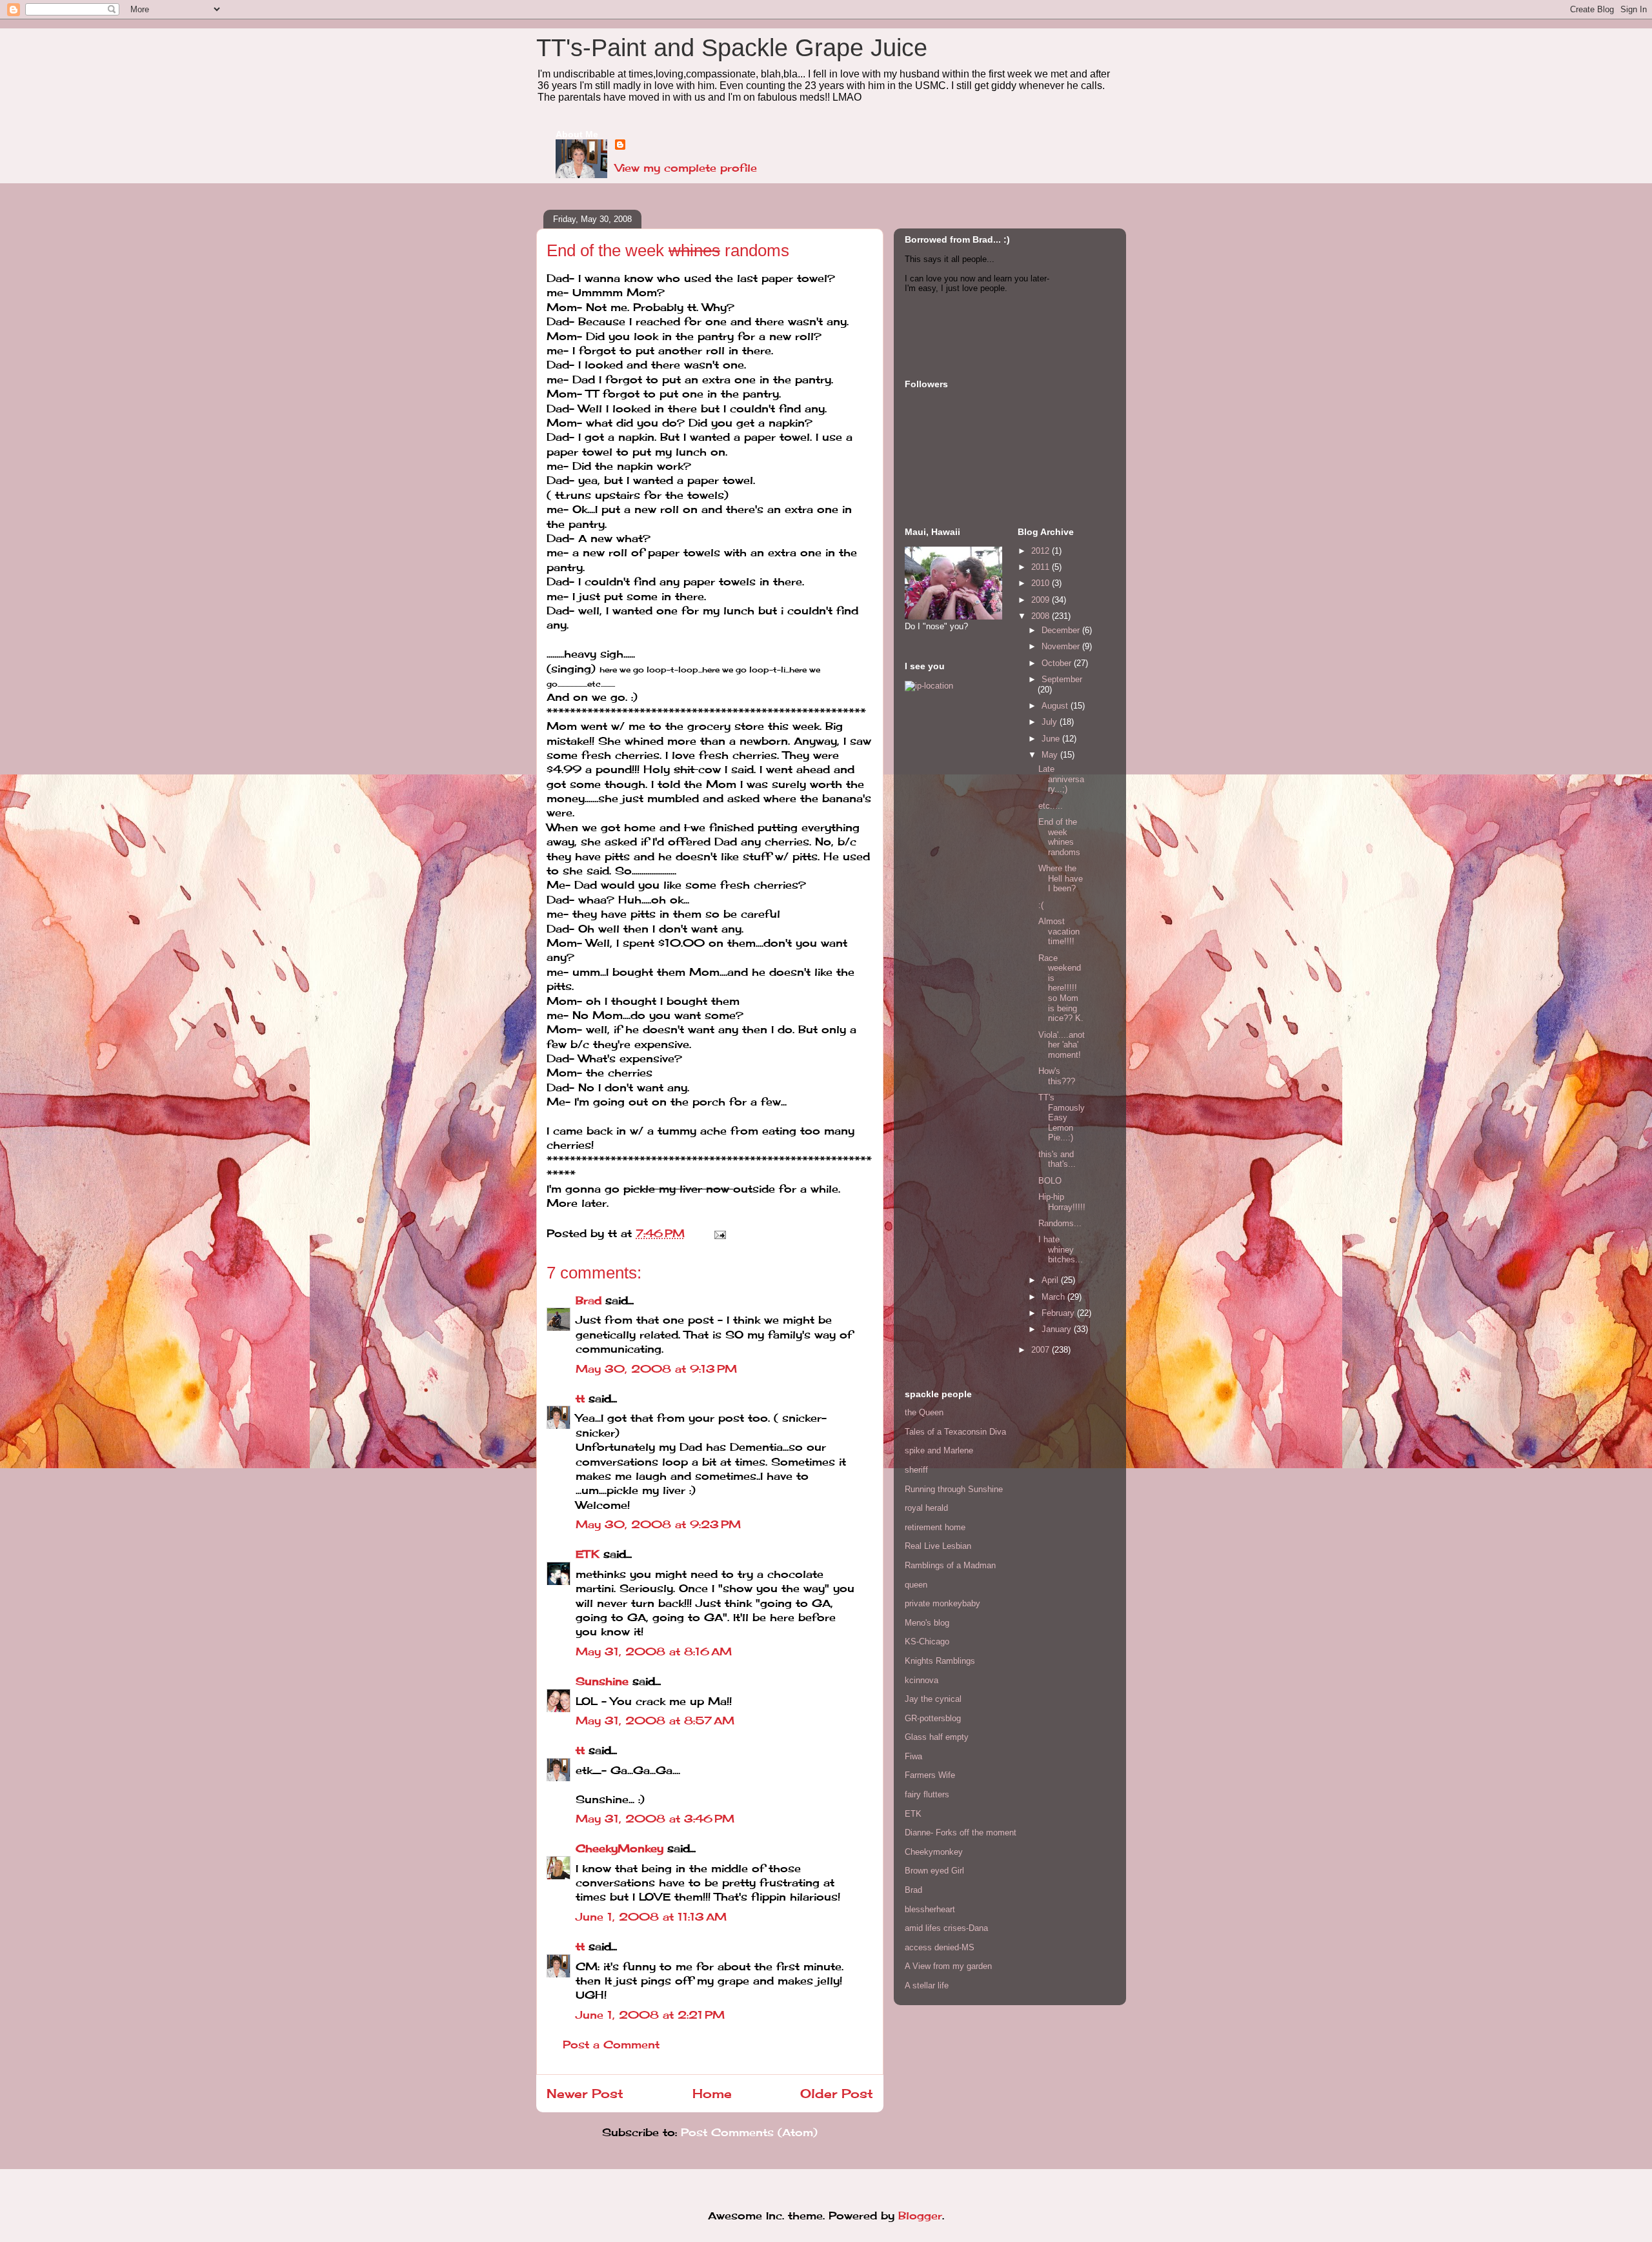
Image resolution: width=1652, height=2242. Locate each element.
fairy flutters (927, 1794)
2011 (1042, 567)
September (1062, 679)
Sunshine (602, 1681)
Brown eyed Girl (934, 1871)
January (1058, 1329)
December (1062, 630)
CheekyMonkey (619, 1848)
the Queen (924, 1412)
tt (580, 1399)
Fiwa (913, 1756)
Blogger (920, 2216)
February (1059, 1313)
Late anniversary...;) (1061, 779)
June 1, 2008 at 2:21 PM (650, 2015)
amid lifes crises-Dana (946, 1928)
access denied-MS (940, 1947)
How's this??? (1057, 1076)
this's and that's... (1057, 1159)
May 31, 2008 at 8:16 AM (654, 1651)
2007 (1042, 1350)
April (1051, 1280)
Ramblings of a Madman (950, 1565)
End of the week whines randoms (1059, 837)
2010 (1042, 583)
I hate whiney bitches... (1061, 1249)
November (1062, 646)
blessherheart (930, 1909)
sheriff (916, 1470)
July (1051, 722)
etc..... (1051, 806)
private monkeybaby (942, 1603)
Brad (589, 1300)
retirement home (935, 1527)
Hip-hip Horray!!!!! (1062, 1202)
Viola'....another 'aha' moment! (1062, 1045)
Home (712, 2094)
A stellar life (927, 1985)
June (1052, 739)
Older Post (837, 2094)
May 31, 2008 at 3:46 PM (655, 1819)
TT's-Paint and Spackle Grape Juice (732, 48)
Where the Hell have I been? (1061, 878)
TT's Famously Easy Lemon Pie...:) (1062, 1117)
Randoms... (1060, 1223)
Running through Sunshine (954, 1489)
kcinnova (922, 1680)
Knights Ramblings (940, 1661)
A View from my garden (948, 1966)
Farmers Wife (930, 1775)
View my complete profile (686, 168)
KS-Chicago (927, 1641)
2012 (1042, 551)
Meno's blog (927, 1623)
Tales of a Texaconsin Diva (955, 1432)
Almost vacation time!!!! (1059, 931)
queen (916, 1585)
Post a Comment (611, 2045)
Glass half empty (937, 1737)
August (1056, 706)
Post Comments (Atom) (749, 2132)
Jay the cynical (933, 1699)
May (1051, 755)
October (1058, 663)
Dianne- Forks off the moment (961, 1833)
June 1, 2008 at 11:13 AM (651, 1917)
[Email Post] (718, 1233)
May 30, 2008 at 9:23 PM (658, 1524)
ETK (588, 1554)
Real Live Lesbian (938, 1546)
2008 (1042, 616)
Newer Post (585, 2094)
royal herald (926, 1508)
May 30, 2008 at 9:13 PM (656, 1369)
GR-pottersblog (933, 1718)
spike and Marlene (939, 1450)
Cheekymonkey (934, 1852)
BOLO (1050, 1181)
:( (1041, 905)
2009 (1042, 600)
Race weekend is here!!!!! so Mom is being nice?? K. (1061, 988)
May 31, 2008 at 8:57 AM (655, 1721)
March (1054, 1297)
